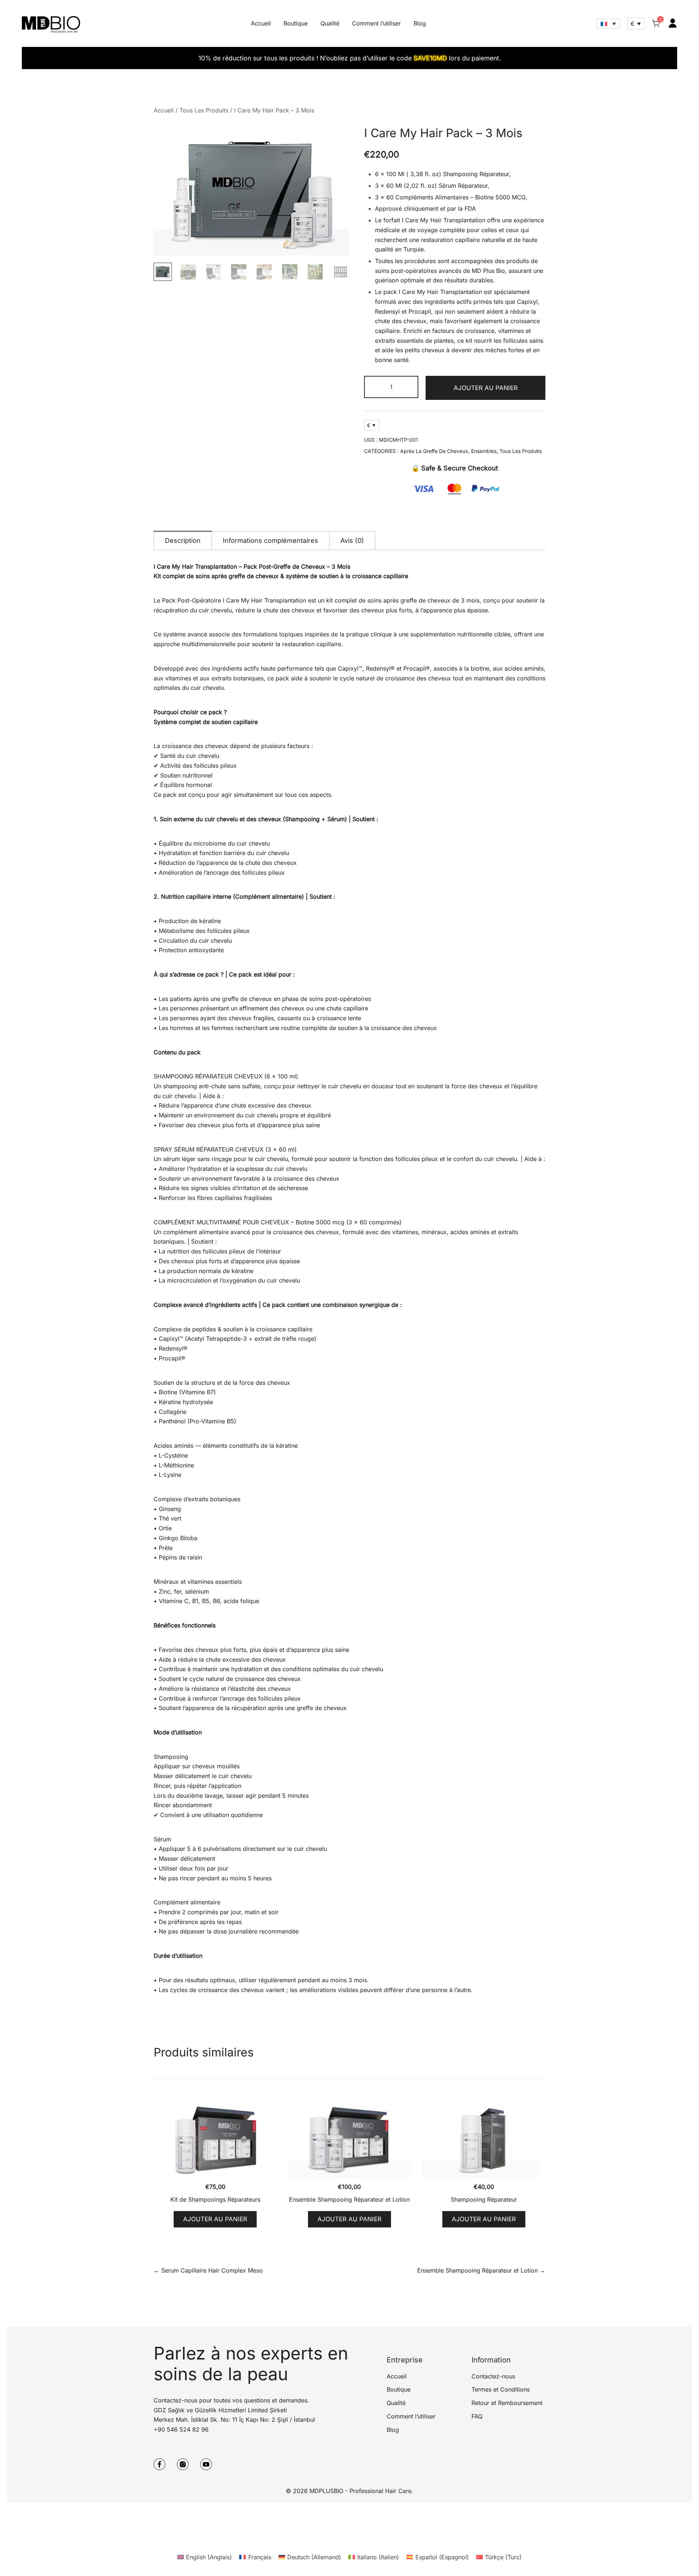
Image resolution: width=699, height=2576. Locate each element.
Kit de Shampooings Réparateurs (215, 2199)
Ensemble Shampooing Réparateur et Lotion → (481, 2270)
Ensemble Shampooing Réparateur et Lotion (349, 2199)
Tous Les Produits (204, 110)
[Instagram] (183, 2464)
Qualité (330, 23)
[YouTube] (206, 2464)
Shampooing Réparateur (484, 2199)
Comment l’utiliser (376, 23)
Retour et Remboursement (507, 2403)
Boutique (296, 23)
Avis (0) (352, 540)
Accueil (261, 23)
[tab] (183, 540)
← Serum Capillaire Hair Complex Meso (208, 2270)
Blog (420, 23)
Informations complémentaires (270, 540)
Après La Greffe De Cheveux (434, 451)
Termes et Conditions (501, 2389)
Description (183, 540)
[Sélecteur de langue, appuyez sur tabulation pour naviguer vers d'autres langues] (608, 24)
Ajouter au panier (486, 388)
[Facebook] (159, 2464)
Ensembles (484, 451)
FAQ (477, 2416)
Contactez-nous (493, 2376)
